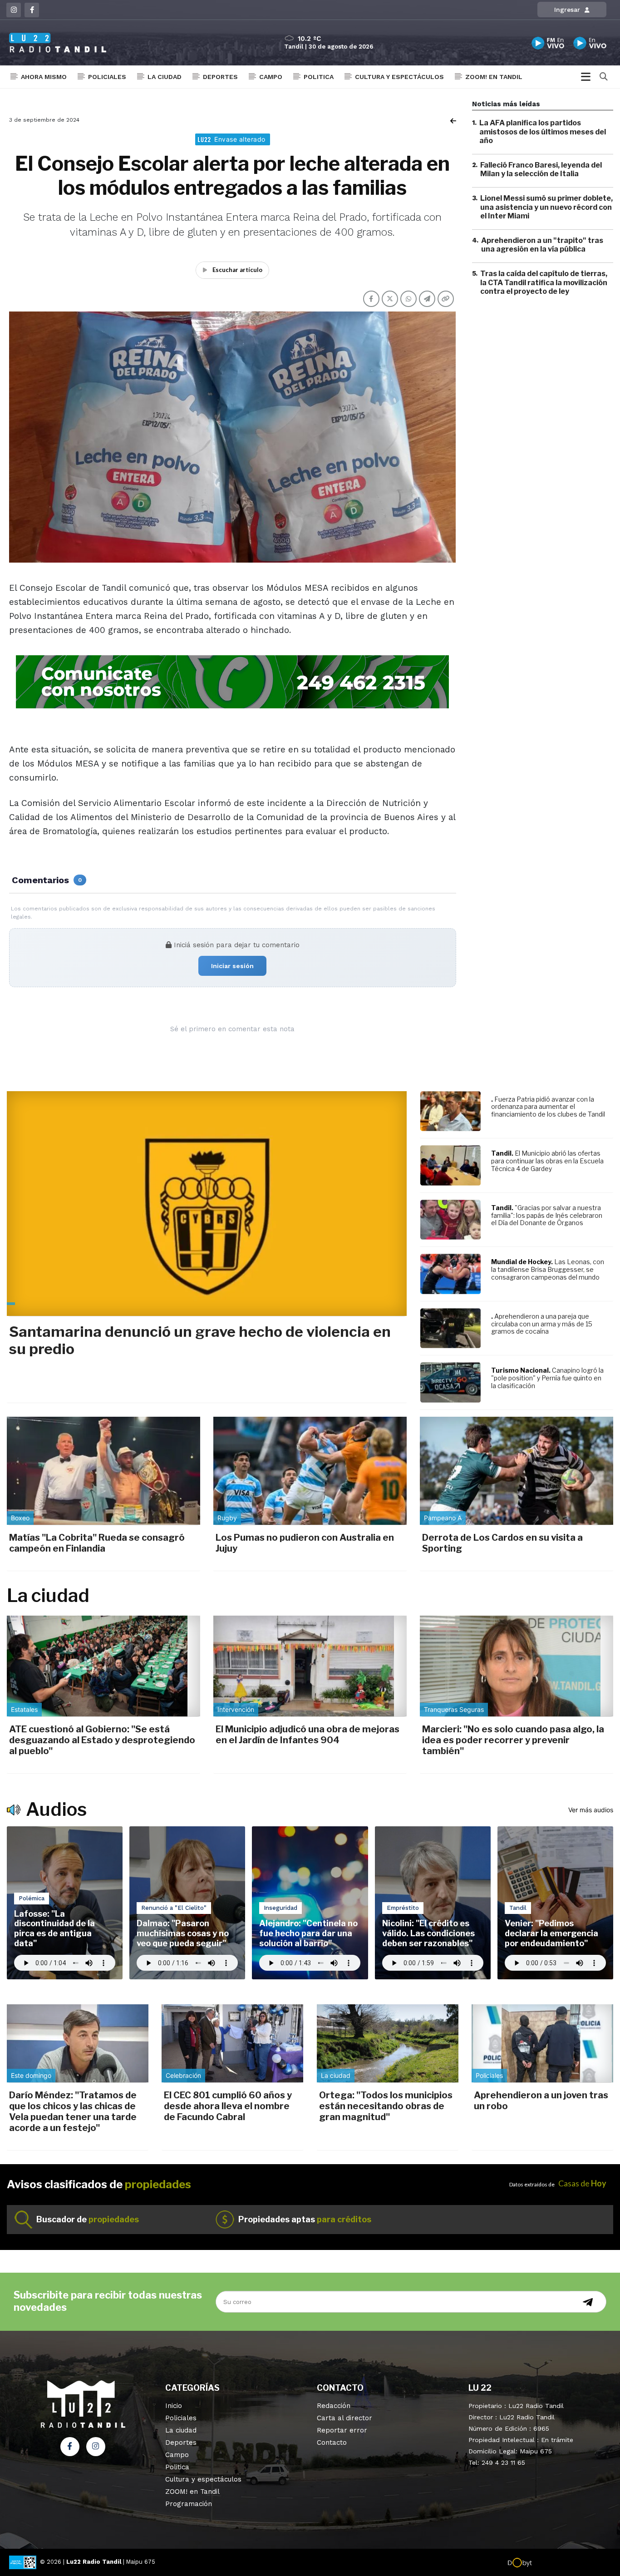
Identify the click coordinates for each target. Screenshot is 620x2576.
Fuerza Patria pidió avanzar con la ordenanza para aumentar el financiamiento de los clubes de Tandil (548, 1107)
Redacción (334, 2406)
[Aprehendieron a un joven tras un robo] (542, 2043)
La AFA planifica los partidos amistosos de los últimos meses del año (543, 131)
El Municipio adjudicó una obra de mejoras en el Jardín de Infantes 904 (308, 1735)
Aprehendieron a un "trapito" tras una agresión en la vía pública (542, 245)
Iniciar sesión (232, 966)
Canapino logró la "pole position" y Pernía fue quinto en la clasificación (547, 1378)
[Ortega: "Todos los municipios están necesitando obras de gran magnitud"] (388, 2043)
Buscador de (88, 2219)
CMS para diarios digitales (571, 2563)
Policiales (107, 77)
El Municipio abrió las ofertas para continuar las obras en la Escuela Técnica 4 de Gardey (547, 1161)
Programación (189, 2504)
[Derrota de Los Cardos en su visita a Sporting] (517, 1471)
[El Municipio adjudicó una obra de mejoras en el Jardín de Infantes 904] (310, 1666)
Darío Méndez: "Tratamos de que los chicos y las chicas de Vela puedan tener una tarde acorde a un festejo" (73, 2111)
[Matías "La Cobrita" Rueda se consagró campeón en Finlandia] (103, 1471)
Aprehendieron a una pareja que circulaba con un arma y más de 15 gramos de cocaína (542, 1324)
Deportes (220, 77)
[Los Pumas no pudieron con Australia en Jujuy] (310, 1471)
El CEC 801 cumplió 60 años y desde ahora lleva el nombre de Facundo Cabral (228, 2106)
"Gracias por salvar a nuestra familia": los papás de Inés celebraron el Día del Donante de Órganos (547, 1215)
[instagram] (14, 10)
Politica (319, 77)
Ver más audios (591, 1810)
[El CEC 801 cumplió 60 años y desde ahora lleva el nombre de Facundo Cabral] (232, 2043)
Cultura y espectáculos (399, 77)
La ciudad (165, 77)
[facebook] (32, 10)
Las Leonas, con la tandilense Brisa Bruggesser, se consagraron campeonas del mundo (548, 1269)
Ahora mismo (44, 77)
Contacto (332, 2443)
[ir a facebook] (70, 2447)
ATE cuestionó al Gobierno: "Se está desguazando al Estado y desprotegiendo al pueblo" (102, 1740)
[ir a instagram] (96, 2447)
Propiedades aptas (305, 2219)
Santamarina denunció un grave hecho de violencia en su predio (200, 1340)
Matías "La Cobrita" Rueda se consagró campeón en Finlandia (97, 1543)
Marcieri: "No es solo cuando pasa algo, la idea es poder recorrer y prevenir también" (513, 1740)
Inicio (174, 2406)
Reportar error (342, 2430)
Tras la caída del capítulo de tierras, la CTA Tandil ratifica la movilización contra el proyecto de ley (544, 282)
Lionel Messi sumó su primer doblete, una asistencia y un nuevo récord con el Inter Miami (546, 207)
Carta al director (344, 2418)
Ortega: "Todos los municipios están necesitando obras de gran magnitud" (386, 2106)
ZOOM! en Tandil (494, 77)
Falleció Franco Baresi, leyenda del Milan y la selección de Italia (541, 169)
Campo (271, 77)
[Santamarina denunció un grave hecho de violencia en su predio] (207, 1204)
